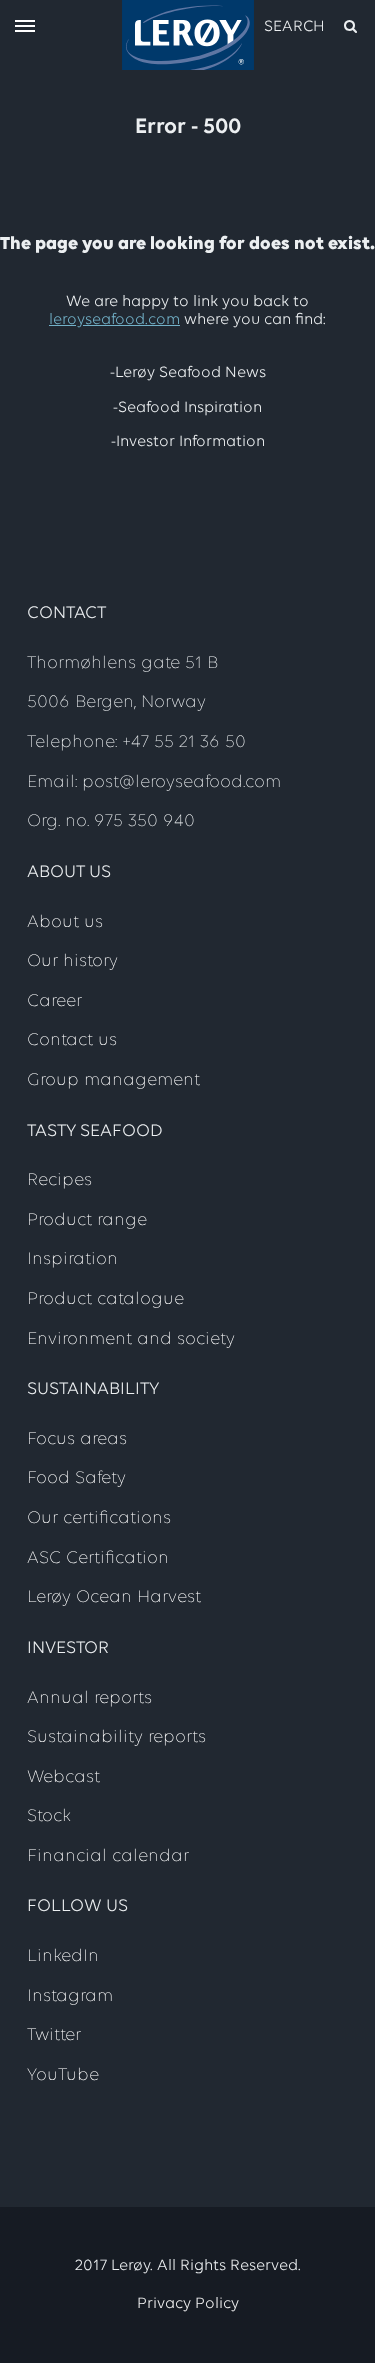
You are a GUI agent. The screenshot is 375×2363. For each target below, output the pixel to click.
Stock (49, 1817)
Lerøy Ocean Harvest (114, 1598)
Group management (113, 1081)
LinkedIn (63, 1957)
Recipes (59, 1181)
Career (54, 1002)
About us (65, 923)
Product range (87, 1221)
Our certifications (99, 1519)
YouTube (63, 2076)
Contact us (72, 1041)
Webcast (63, 1778)
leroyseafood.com (114, 320)
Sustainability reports (116, 1738)
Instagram (70, 1997)
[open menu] (25, 27)
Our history (72, 962)
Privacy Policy (188, 2304)
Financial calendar (108, 1857)
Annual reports (89, 1699)
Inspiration (72, 1260)
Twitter (54, 2036)
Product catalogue (105, 1300)
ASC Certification (98, 1559)
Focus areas (77, 1440)
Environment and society (131, 1340)
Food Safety (76, 1479)
